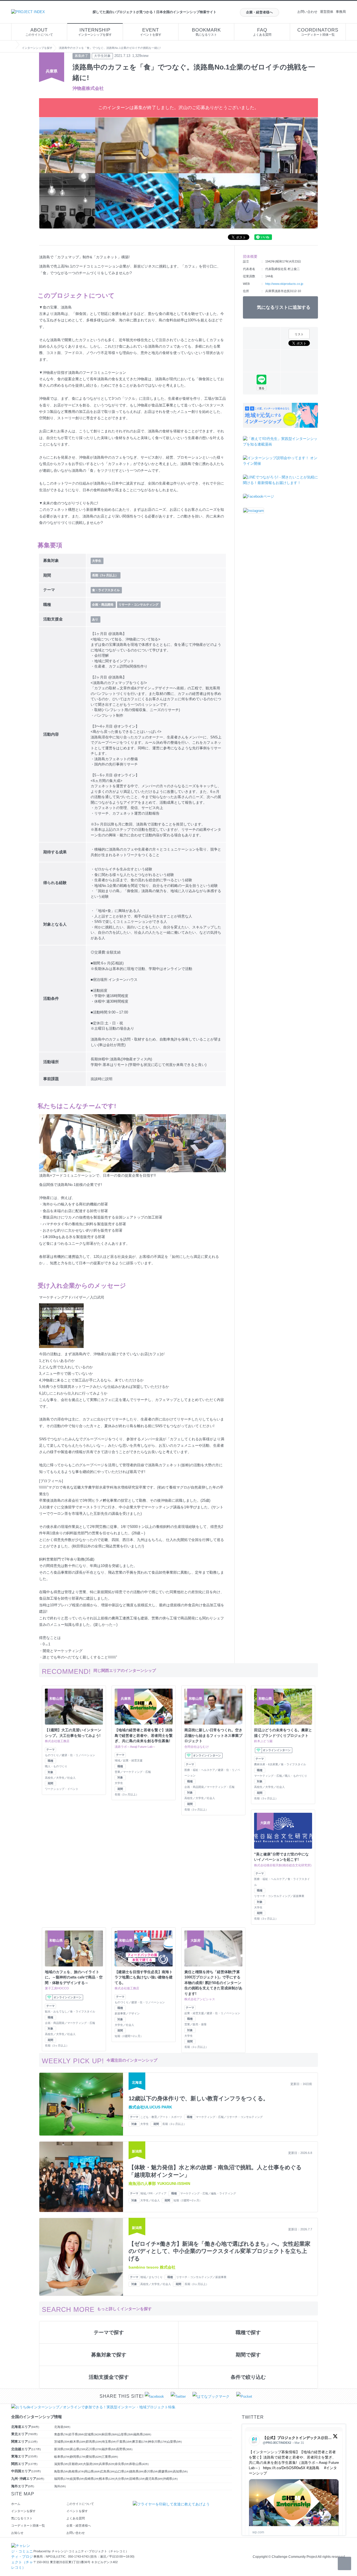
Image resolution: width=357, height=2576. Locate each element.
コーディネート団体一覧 (318, 32)
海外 (60, 2486)
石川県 (94, 2449)
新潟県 (62, 2449)
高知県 (180, 2471)
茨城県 (62, 2442)
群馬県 (94, 2442)
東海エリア (24, 2456)
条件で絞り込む (248, 2377)
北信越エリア (26, 2449)
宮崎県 (138, 2479)
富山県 (78, 2449)
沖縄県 (170, 2479)
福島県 (142, 2434)
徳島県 (137, 2471)
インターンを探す (23, 2511)
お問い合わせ (307, 12)
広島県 (108, 2471)
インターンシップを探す (95, 32)
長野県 (124, 2449)
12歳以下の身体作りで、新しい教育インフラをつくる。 (199, 2098)
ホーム (16, 2504)
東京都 (140, 2442)
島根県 (77, 2471)
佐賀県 (77, 2479)
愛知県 (94, 2457)
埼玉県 (109, 2442)
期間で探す (248, 2355)
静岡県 (78, 2457)
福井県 (109, 2449)
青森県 (61, 2434)
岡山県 (93, 2471)
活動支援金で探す (109, 2377)
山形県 (126, 2434)
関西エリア (24, 2464)
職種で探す (248, 2332)
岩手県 (77, 2434)
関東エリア (24, 2442)
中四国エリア (26, 2471)
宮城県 (93, 2434)
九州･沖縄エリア (28, 2479)
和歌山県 (139, 2464)
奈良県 (122, 2464)
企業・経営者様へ (259, 12)
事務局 (341, 12)
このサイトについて (39, 32)
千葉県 (124, 2442)
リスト (299, 334)
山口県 (122, 2471)
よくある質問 (262, 32)
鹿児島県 (154, 2479)
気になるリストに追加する (284, 307)
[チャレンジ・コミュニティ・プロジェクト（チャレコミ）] (22, 2546)
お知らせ (17, 2533)
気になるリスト (206, 32)
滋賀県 (61, 2464)
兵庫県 (107, 2464)
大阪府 (91, 2464)
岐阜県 (62, 2457)
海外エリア (23, 2486)
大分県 (122, 2479)
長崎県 (92, 2479)
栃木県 (78, 2442)
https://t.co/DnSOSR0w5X (284, 2468)
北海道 (62, 2427)
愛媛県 (166, 2471)
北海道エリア (25, 2427)
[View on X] (335, 2437)
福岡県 (62, 2479)
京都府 (76, 2464)
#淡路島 (313, 2468)
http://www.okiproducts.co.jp (284, 284)
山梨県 (174, 2442)
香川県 (151, 2471)
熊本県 (107, 2479)
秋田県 (110, 2434)
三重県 (110, 2457)
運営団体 (327, 12)
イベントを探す (151, 32)
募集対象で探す (109, 2355)
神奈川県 (158, 2442)
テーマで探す (109, 2332)
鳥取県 (61, 2471)
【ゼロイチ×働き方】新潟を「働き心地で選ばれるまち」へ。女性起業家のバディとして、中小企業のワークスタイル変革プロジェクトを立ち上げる (219, 2251)
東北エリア (24, 2434)
